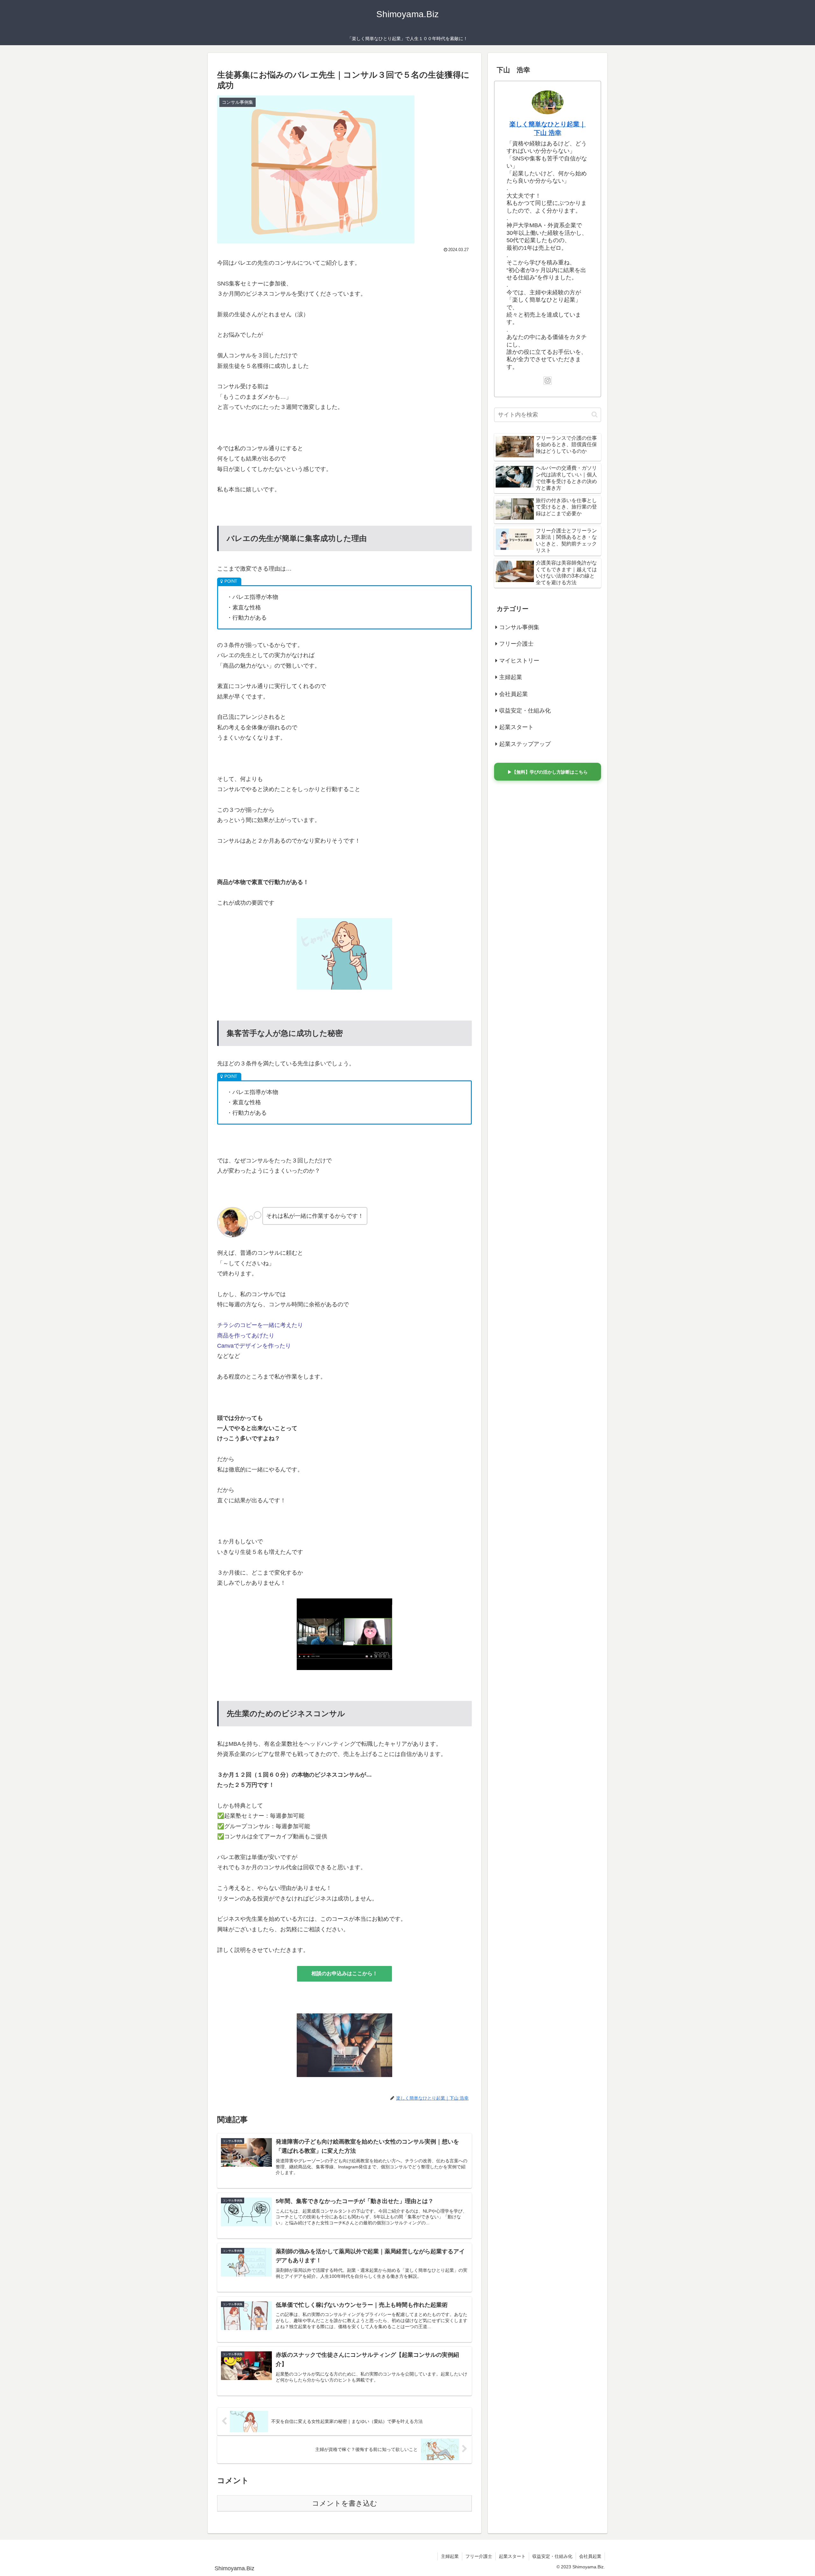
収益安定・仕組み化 (552, 2556)
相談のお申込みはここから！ (344, 1973)
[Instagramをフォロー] (548, 381)
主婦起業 (450, 2556)
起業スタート (512, 2556)
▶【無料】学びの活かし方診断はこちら (548, 772)
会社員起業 (590, 2556)
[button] (595, 414)
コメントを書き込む (345, 2503)
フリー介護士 (479, 2556)
